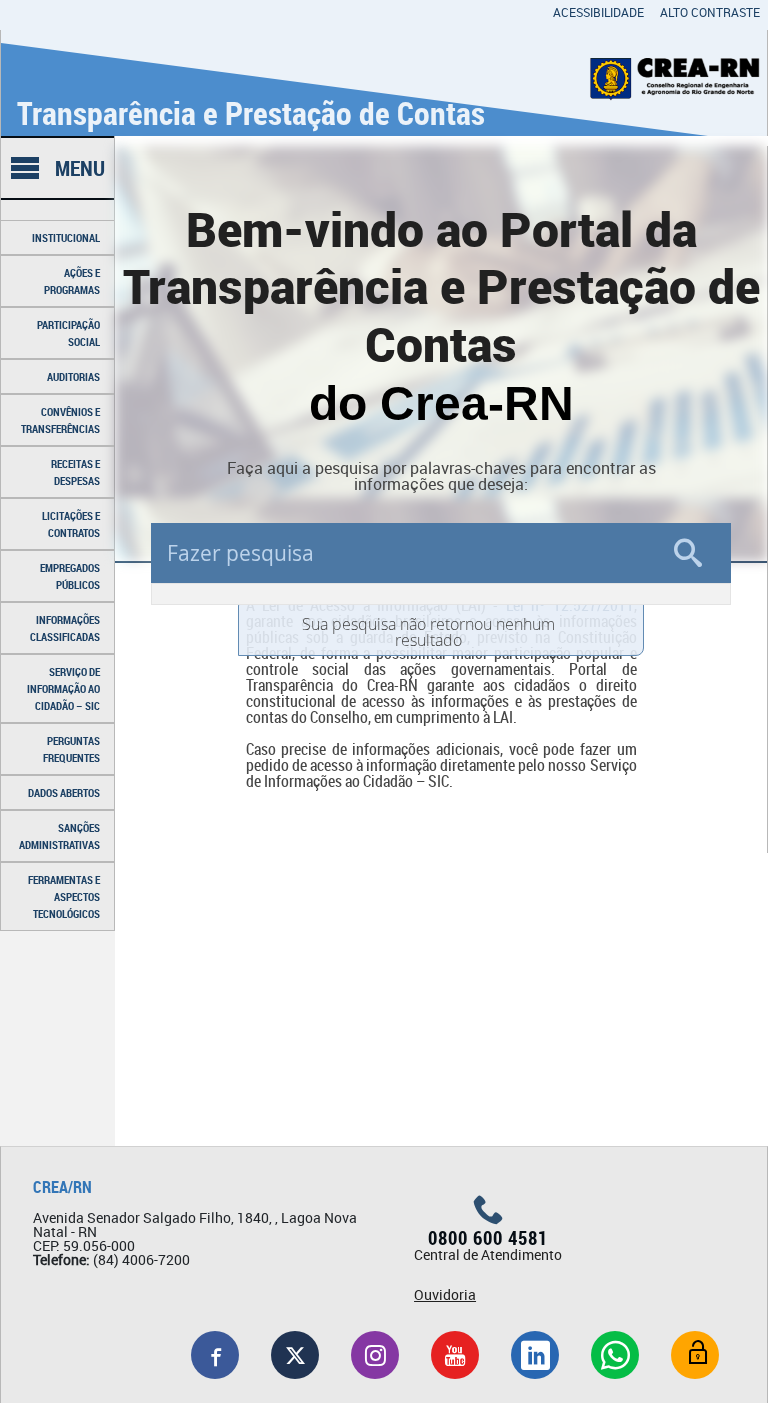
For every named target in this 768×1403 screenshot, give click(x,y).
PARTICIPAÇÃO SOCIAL (68, 333)
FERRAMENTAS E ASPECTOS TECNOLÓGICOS (64, 896)
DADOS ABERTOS (64, 792)
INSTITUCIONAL (66, 237)
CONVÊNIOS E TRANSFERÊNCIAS (60, 420)
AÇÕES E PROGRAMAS (72, 281)
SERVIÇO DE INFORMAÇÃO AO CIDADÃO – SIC (63, 688)
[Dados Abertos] (695, 1355)
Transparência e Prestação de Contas (251, 112)
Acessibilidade (598, 12)
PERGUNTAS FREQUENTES (71, 749)
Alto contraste (710, 12)
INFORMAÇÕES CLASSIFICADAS (65, 628)
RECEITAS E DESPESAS (75, 472)
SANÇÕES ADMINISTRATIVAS (59, 836)
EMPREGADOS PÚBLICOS (70, 576)
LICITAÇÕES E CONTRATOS (71, 524)
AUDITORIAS (73, 376)
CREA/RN (62, 1187)
